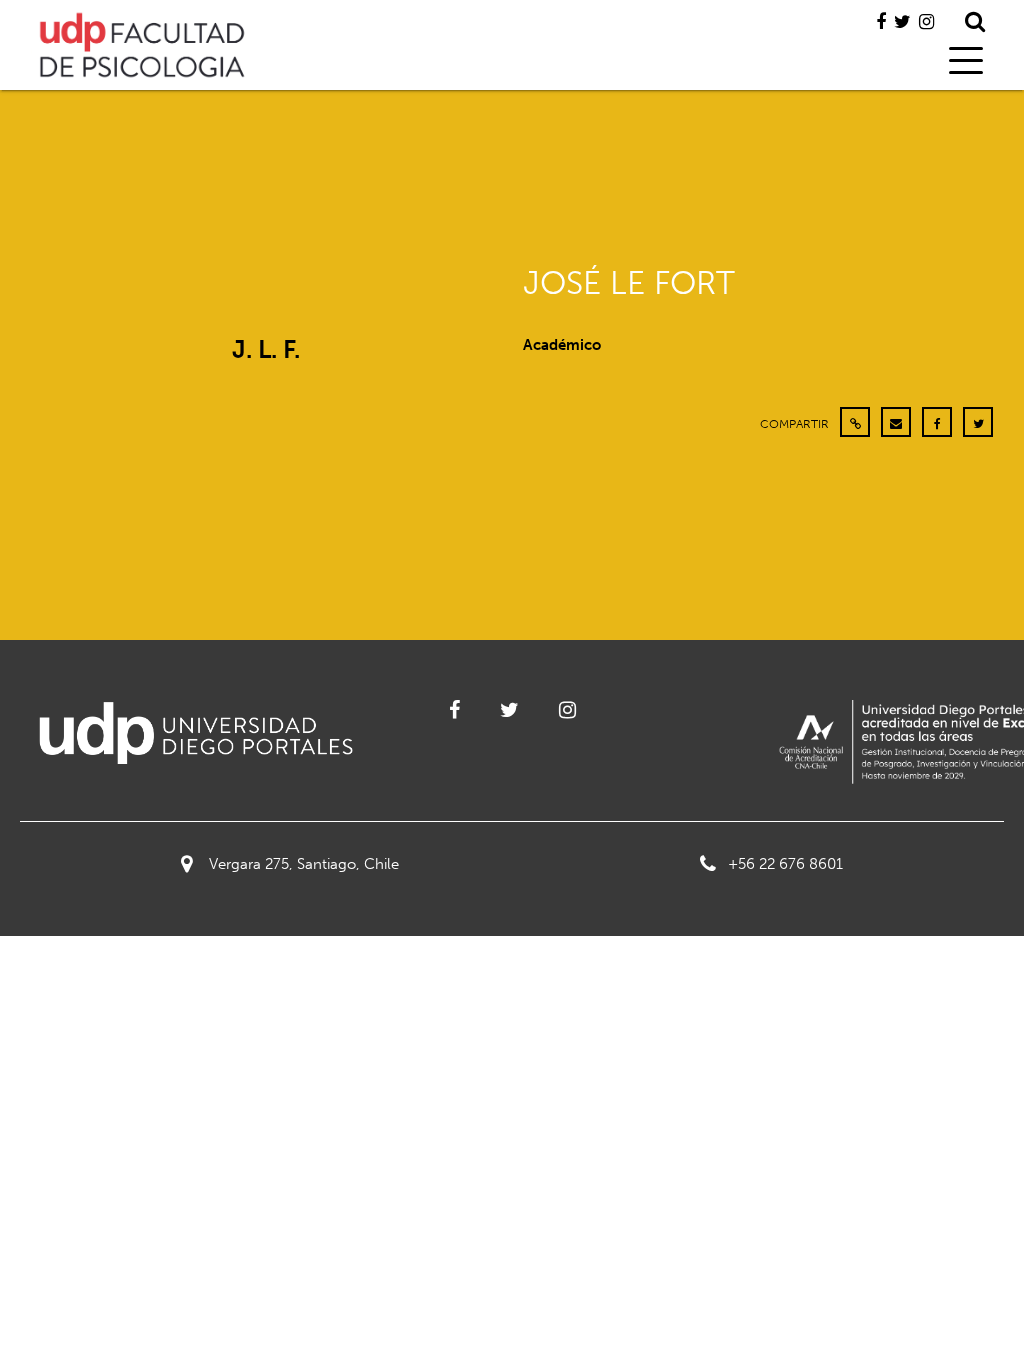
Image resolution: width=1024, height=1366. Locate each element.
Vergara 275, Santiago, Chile (304, 864)
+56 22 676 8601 (785, 864)
